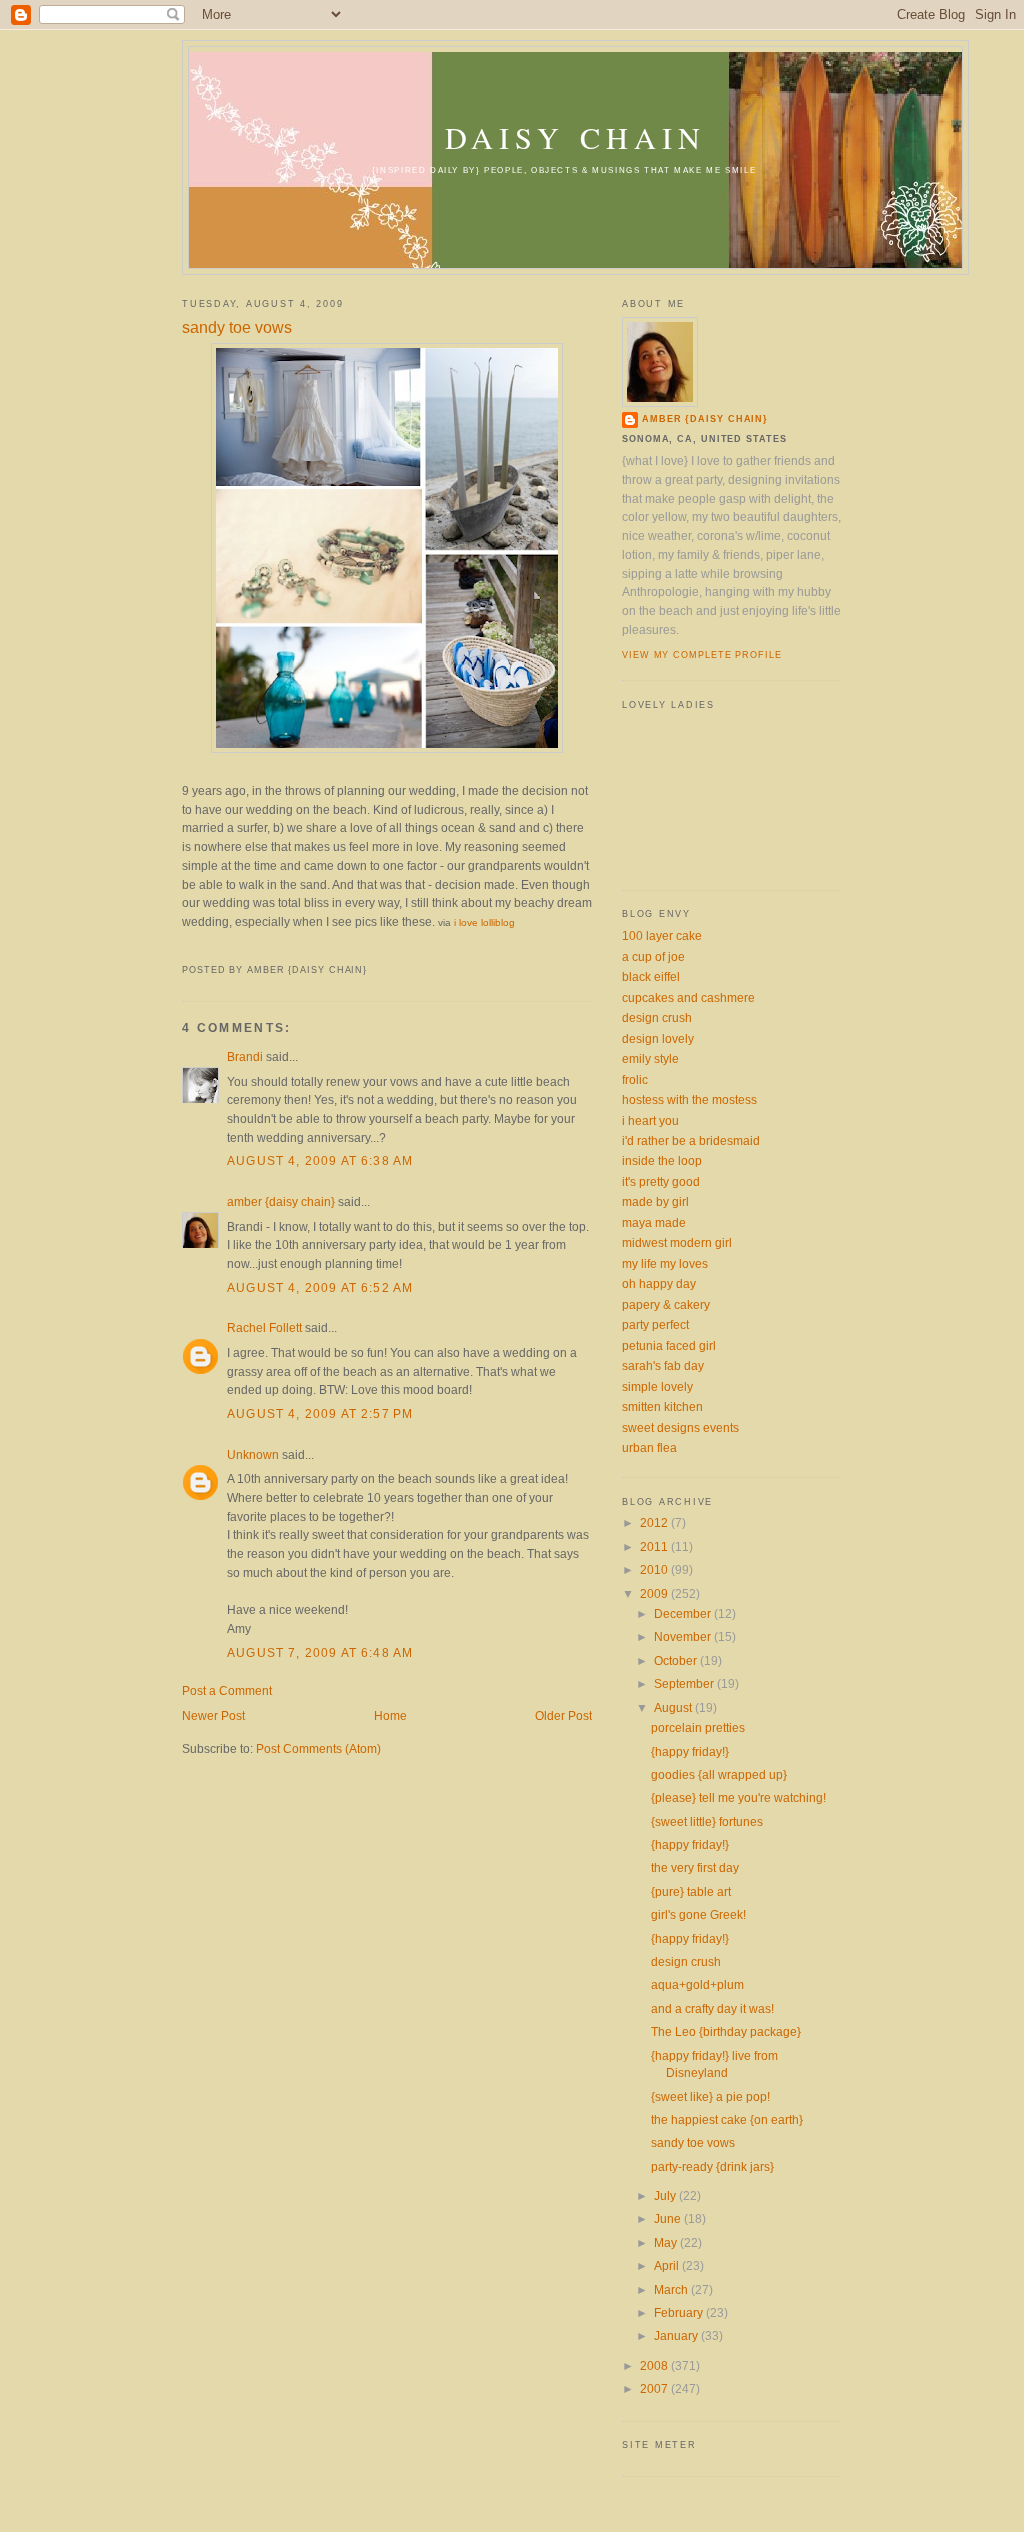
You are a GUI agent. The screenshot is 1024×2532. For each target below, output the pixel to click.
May (667, 2242)
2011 (655, 1546)
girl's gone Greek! (698, 1914)
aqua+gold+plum (697, 1984)
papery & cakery (666, 1304)
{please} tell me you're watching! (738, 1797)
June (669, 2218)
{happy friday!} (690, 1751)
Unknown (253, 1454)
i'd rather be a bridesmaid (691, 1140)
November (684, 1636)
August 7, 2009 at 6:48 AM (320, 1652)
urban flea (649, 1447)
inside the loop (662, 1160)
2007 (655, 2388)
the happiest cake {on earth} (727, 2119)
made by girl (655, 1201)
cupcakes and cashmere (688, 997)
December (684, 1613)
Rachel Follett (264, 1327)
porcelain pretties (698, 1727)
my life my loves (665, 1263)
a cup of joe (653, 956)
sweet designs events (680, 1427)
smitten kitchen (662, 1406)
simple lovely (657, 1386)
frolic (635, 1079)
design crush (657, 1017)
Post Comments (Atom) (318, 1748)
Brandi (245, 1056)
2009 (655, 1593)
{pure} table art (691, 1891)
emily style (650, 1058)
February (680, 2312)
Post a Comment (227, 1690)
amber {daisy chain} (281, 1201)
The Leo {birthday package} (726, 2031)
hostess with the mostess (689, 1099)
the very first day (695, 1867)
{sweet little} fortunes (707, 1821)
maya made (654, 1222)
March (672, 2289)
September (685, 1683)
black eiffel (651, 976)
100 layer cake (662, 935)
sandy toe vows (237, 327)
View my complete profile (702, 655)
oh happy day (659, 1283)
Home (390, 1715)
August (674, 1707)
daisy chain (575, 137)
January (677, 2335)
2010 (655, 1569)
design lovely (658, 1038)
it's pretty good (661, 1181)
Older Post (563, 1715)
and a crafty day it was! (712, 2008)
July (666, 2195)
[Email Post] (184, 948)
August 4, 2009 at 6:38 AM (320, 1160)
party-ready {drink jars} (712, 2166)
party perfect (655, 1324)
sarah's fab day (663, 1365)
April (668, 2265)
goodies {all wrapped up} (719, 1774)
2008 (655, 2365)
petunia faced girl (669, 1345)
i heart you (650, 1120)
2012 (655, 1522)
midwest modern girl (677, 1242)
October (677, 1660)
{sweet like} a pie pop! (710, 2096)
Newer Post (213, 1715)
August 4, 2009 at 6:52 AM (320, 1287)
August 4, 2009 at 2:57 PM (320, 1413)
